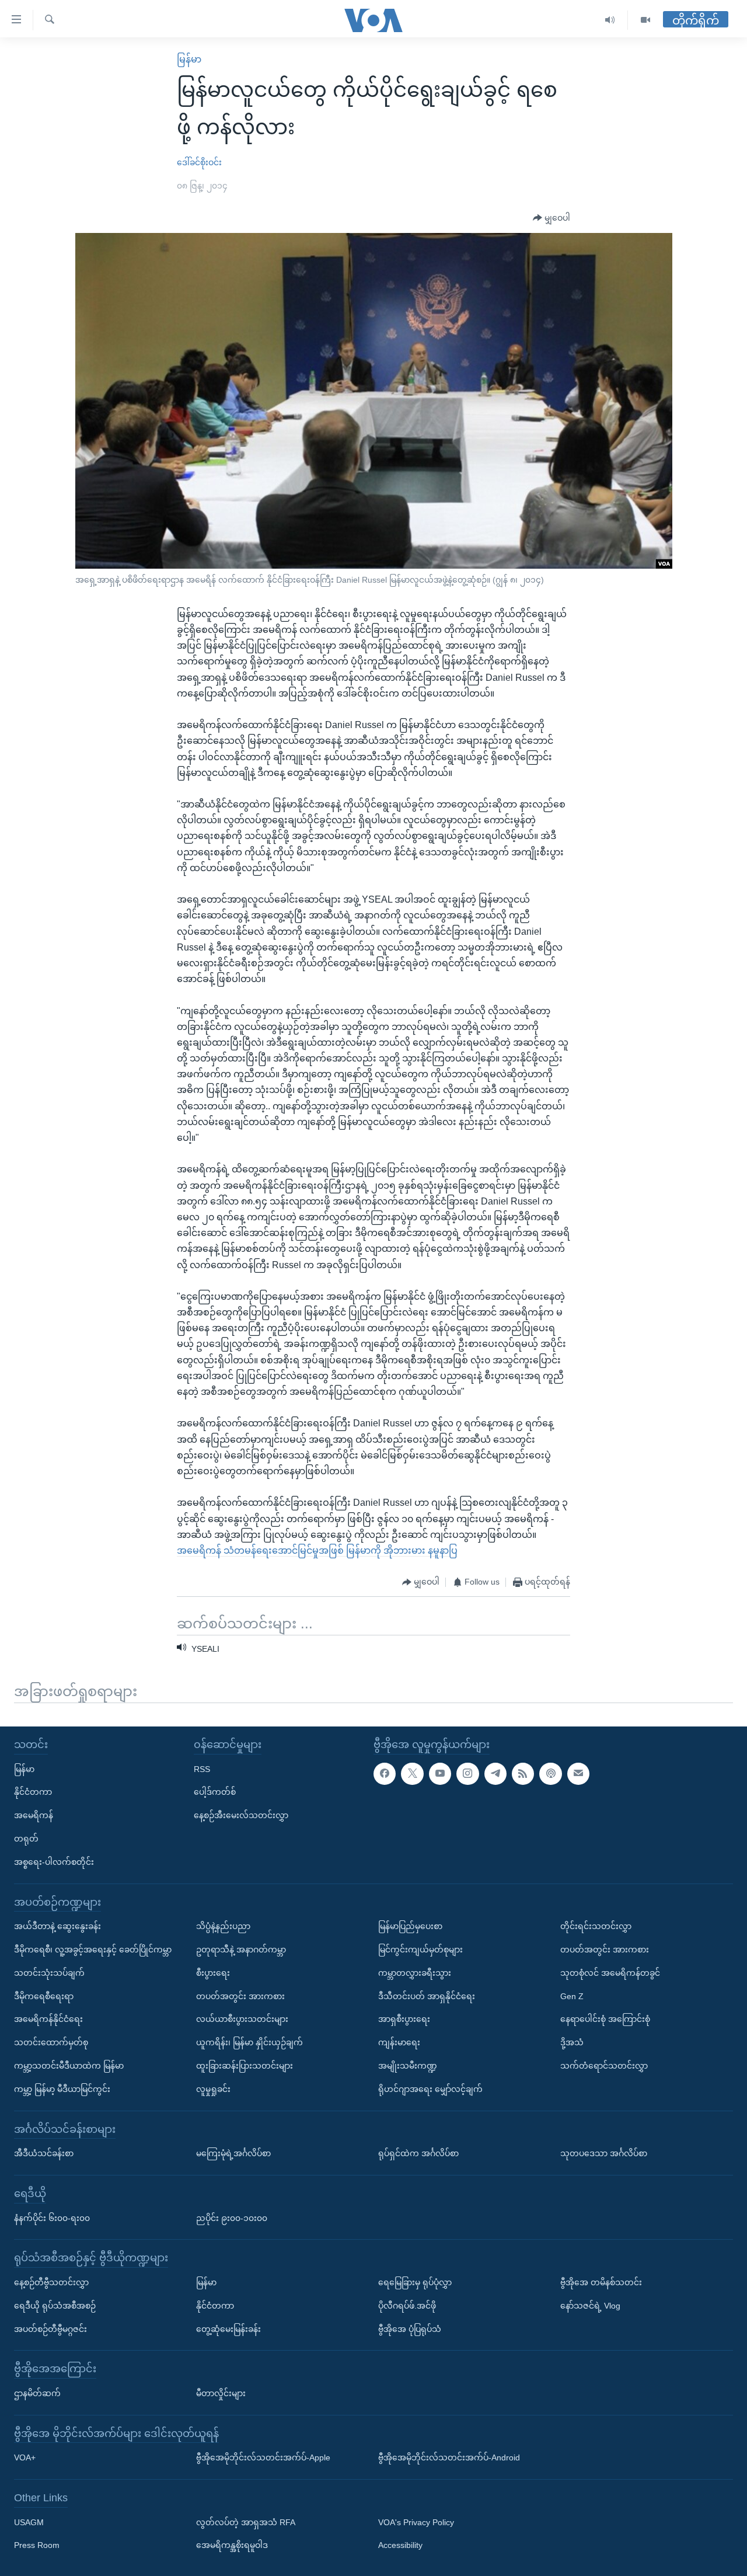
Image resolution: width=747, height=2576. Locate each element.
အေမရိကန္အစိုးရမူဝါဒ (232, 2545)
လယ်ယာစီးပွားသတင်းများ (242, 2019)
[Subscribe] (578, 1773)
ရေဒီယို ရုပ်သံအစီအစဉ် (55, 2305)
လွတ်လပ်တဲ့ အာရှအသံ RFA (246, 2522)
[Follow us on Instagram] (467, 1773)
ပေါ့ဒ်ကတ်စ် (215, 1792)
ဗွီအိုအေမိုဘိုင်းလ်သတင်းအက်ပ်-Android (449, 2457)
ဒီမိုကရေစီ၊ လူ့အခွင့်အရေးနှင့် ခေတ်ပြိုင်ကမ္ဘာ (93, 1950)
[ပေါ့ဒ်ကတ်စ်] (550, 1773)
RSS (202, 1769)
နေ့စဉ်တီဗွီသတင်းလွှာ (51, 2282)
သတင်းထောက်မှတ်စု (51, 2042)
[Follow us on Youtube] (440, 1773)
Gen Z (572, 1996)
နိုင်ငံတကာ (33, 1792)
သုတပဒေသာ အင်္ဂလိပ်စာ (604, 2153)
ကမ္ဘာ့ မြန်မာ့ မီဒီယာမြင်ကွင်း (62, 2088)
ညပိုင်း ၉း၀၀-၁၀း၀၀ (232, 2218)
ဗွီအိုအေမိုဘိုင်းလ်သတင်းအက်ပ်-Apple (263, 2457)
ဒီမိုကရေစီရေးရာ (44, 1996)
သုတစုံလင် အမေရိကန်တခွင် (610, 1972)
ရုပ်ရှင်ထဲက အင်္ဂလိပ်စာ (418, 2153)
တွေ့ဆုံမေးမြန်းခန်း (228, 2328)
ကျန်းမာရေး (399, 2042)
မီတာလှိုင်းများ (221, 2393)
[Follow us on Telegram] (495, 1773)
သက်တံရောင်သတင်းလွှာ (604, 2066)
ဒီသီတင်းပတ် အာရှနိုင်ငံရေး (427, 1996)
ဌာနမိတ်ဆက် (37, 2393)
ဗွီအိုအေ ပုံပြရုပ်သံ (410, 2328)
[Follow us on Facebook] (385, 1773)
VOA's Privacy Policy (416, 2522)
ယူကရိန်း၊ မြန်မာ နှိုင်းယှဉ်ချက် (249, 2042)
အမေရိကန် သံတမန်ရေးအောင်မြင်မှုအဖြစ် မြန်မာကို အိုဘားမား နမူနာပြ (317, 1550)
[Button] (551, 218)
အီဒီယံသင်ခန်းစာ (44, 2153)
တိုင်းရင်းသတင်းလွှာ (596, 1926)
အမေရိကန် (34, 1815)
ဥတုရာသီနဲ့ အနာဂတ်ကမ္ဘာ (241, 1950)
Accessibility (400, 2545)
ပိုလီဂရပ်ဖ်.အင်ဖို (407, 2305)
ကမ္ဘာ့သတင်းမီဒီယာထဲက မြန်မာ (69, 2066)
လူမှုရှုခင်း (213, 2088)
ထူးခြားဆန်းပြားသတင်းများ (245, 2066)
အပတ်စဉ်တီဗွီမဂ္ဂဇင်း (50, 2328)
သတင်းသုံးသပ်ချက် (49, 1972)
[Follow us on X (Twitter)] (412, 1773)
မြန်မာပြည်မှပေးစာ (410, 1926)
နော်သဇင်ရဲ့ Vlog (590, 2305)
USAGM (29, 2522)
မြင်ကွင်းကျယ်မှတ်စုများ (420, 1950)
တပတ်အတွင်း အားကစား (240, 1996)
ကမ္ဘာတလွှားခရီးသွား (415, 1972)
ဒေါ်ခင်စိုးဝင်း (199, 162)
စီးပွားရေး (213, 1972)
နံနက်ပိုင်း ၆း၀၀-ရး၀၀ (52, 2218)
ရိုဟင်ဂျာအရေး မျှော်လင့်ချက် (430, 2088)
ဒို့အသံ (572, 2042)
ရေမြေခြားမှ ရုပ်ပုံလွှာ (415, 2282)
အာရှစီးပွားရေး (404, 2019)
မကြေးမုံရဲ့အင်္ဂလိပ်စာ (233, 2153)
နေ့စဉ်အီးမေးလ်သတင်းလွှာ (241, 1815)
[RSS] (523, 1773)
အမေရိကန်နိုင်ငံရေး (48, 2019)
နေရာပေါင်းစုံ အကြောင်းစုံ (605, 2019)
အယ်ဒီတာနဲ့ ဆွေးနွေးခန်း (57, 1926)
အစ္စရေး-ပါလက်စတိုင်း (54, 1861)
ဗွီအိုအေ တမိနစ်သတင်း (601, 2282)
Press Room (37, 2545)
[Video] (645, 20)
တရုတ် (26, 1839)
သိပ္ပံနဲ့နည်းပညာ (223, 1926)
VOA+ (25, 2457)
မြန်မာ (189, 59)
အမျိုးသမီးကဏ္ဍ (408, 2066)
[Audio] (610, 20)
